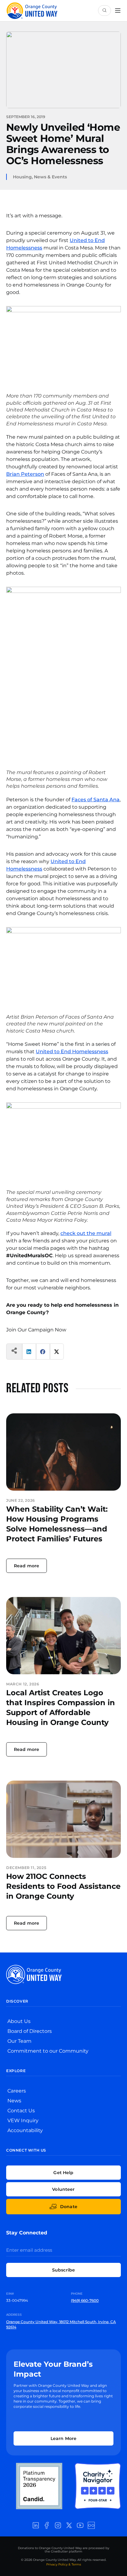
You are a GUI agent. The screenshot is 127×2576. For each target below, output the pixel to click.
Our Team (19, 2041)
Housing (22, 177)
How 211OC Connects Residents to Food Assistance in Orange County (63, 1886)
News (14, 2101)
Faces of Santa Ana (96, 800)
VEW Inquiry (23, 2120)
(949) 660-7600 (85, 2300)
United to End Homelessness (72, 1052)
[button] (29, 1352)
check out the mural (86, 1233)
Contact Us (21, 2111)
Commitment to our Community (48, 2051)
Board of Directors (30, 2031)
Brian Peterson (25, 474)
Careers (17, 2091)
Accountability (25, 2130)
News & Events (50, 177)
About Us (19, 2021)
